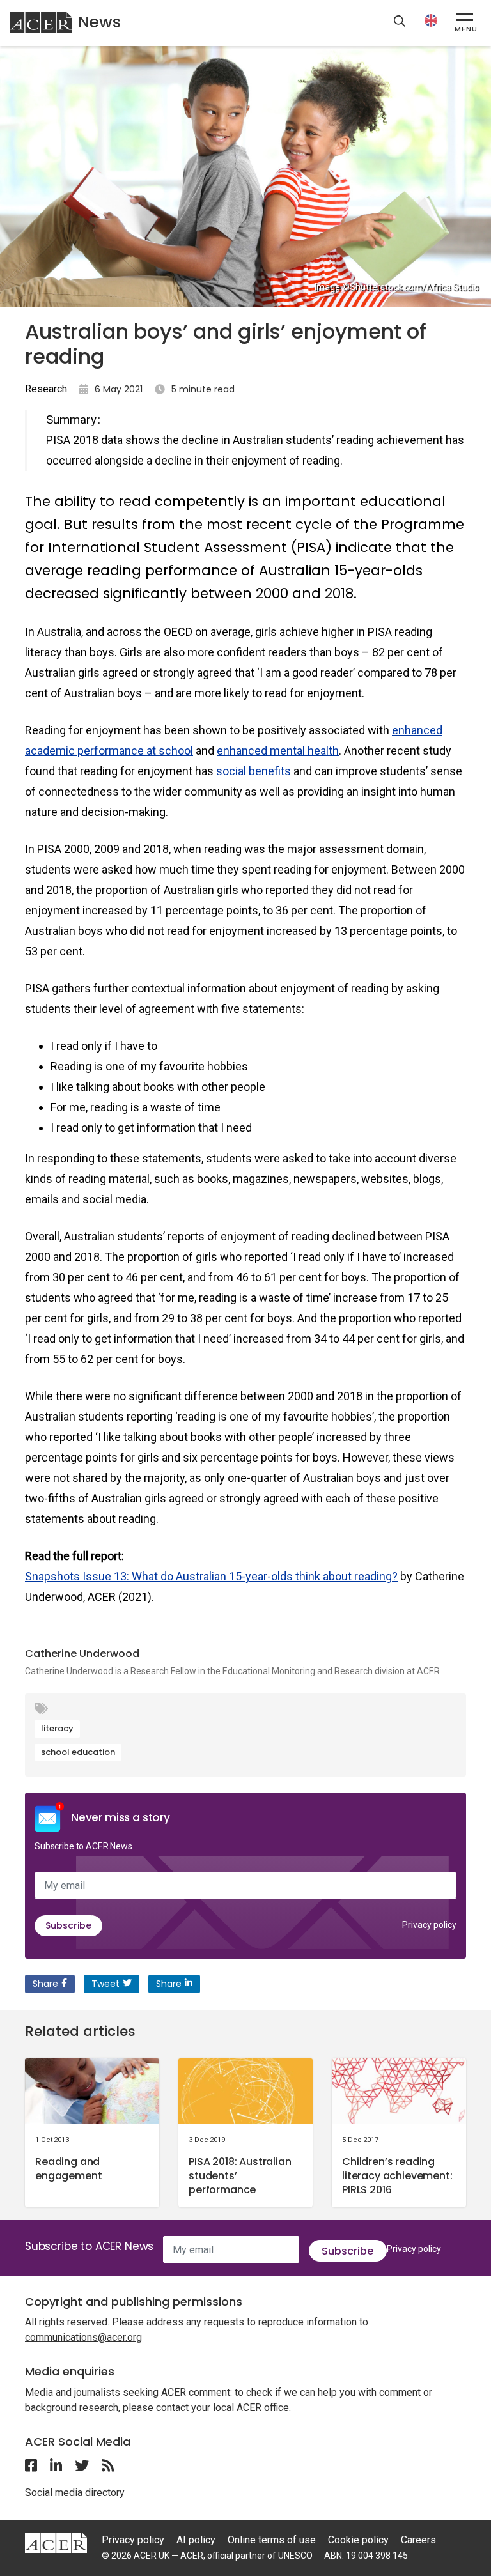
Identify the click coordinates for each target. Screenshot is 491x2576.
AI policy (196, 2540)
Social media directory (75, 2493)
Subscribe (68, 1925)
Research (46, 389)
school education (78, 1752)
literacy (57, 1728)
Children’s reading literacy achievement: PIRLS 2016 (397, 2176)
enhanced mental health (278, 751)
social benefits (253, 771)
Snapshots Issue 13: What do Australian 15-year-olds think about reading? (211, 1576)
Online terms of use (272, 2540)
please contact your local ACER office (206, 2408)
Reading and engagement (68, 2169)
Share (45, 1984)
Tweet (105, 1984)
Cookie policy (358, 2540)
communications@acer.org (83, 2337)
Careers (418, 2540)
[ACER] (56, 2542)
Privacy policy (429, 1925)
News (99, 22)
